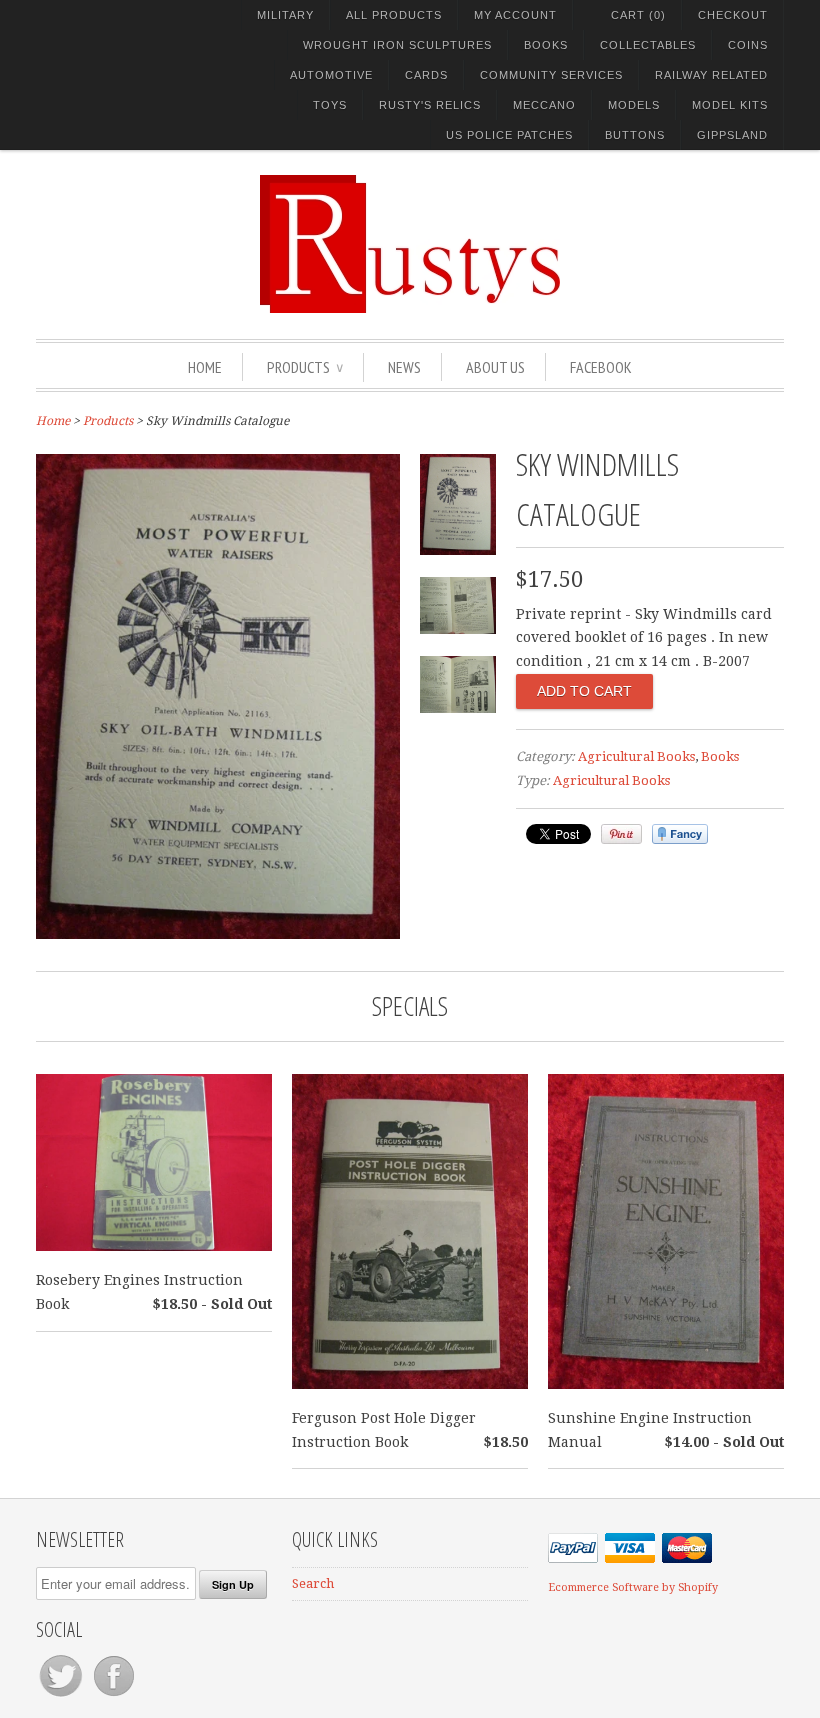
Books (546, 45)
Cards (426, 75)
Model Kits (730, 105)
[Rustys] (410, 247)
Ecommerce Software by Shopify (633, 1587)
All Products (394, 15)
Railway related (711, 75)
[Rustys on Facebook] (114, 1696)
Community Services (551, 75)
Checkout (733, 15)
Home (205, 367)
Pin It (621, 834)
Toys (330, 105)
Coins (748, 45)
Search (313, 1583)
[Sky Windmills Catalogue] (218, 934)
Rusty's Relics (430, 105)
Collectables (648, 45)
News (404, 367)
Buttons (635, 135)
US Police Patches (509, 135)
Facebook (601, 367)
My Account (515, 15)
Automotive (331, 75)
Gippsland (732, 135)
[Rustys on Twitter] (62, 1696)
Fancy (680, 834)
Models (634, 105)
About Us (495, 367)
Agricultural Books (636, 756)
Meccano (544, 105)
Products (305, 367)
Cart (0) (638, 15)
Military (285, 15)
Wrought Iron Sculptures (397, 45)
